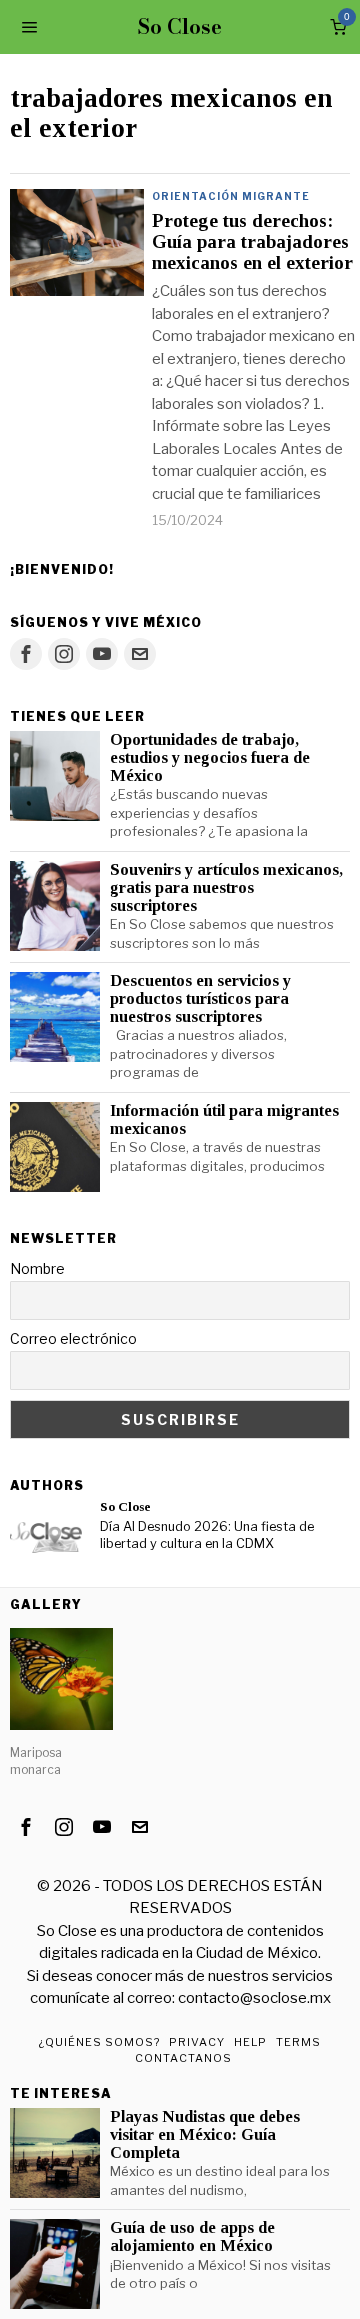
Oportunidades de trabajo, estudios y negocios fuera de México (210, 758)
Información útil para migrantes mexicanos (224, 1120)
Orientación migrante (231, 196)
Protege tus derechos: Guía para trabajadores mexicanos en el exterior (252, 242)
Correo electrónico (73, 1338)
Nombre (37, 1268)
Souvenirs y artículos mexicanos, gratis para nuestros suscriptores (226, 888)
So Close (125, 1506)
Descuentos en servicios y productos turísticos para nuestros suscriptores (200, 999)
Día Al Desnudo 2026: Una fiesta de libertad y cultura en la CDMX (207, 1535)
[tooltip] (26, 654)
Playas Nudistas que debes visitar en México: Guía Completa (205, 2135)
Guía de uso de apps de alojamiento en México (192, 2237)
